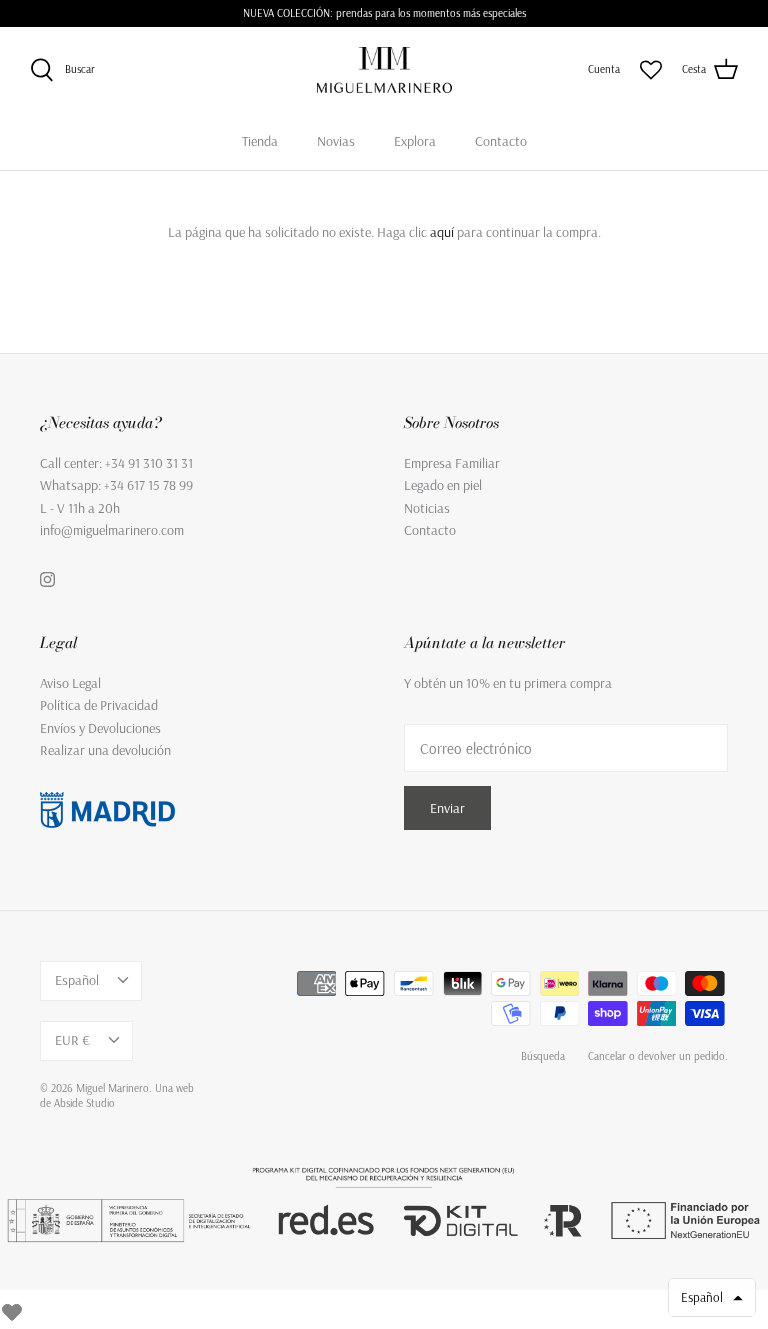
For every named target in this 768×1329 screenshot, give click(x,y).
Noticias (427, 508)
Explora (415, 141)
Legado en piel (443, 485)
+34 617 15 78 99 (148, 485)
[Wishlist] (12, 1309)
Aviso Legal (70, 683)
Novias (336, 141)
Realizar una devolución (105, 750)
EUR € (72, 1040)
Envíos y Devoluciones (100, 728)
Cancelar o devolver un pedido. (658, 1056)
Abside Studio (84, 1103)
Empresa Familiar (452, 463)
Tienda (260, 141)
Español (77, 980)
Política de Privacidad (99, 705)
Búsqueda (543, 1056)
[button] (712, 1297)
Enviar (447, 808)
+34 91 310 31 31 (149, 463)
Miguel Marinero (112, 1088)
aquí (442, 232)
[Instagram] (47, 579)
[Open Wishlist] (651, 70)
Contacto (501, 141)
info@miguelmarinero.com (112, 530)
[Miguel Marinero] (384, 69)
